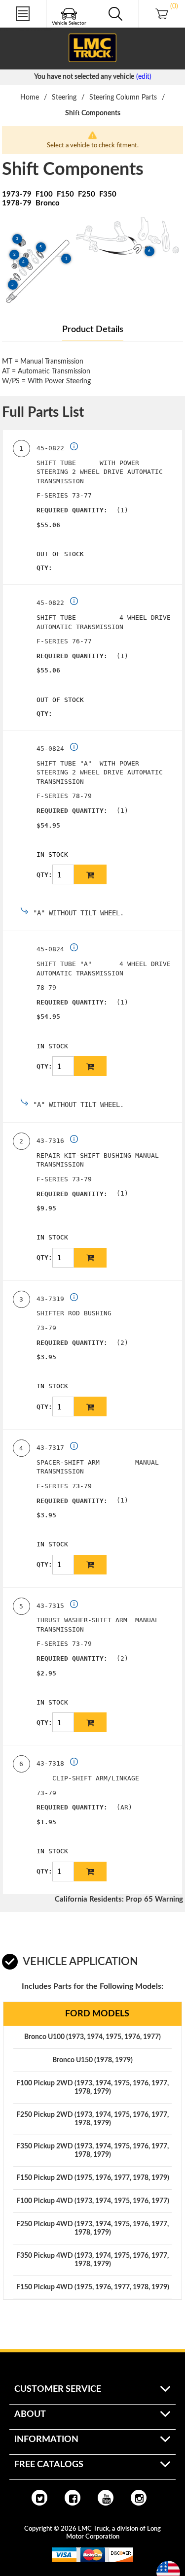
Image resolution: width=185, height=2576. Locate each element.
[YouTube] (106, 2498)
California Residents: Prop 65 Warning (119, 1899)
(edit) (144, 77)
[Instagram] (139, 2498)
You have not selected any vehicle (84, 77)
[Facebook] (73, 2498)
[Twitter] (39, 2498)
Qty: (44, 568)
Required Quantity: (72, 510)
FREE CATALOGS (26, 29)
